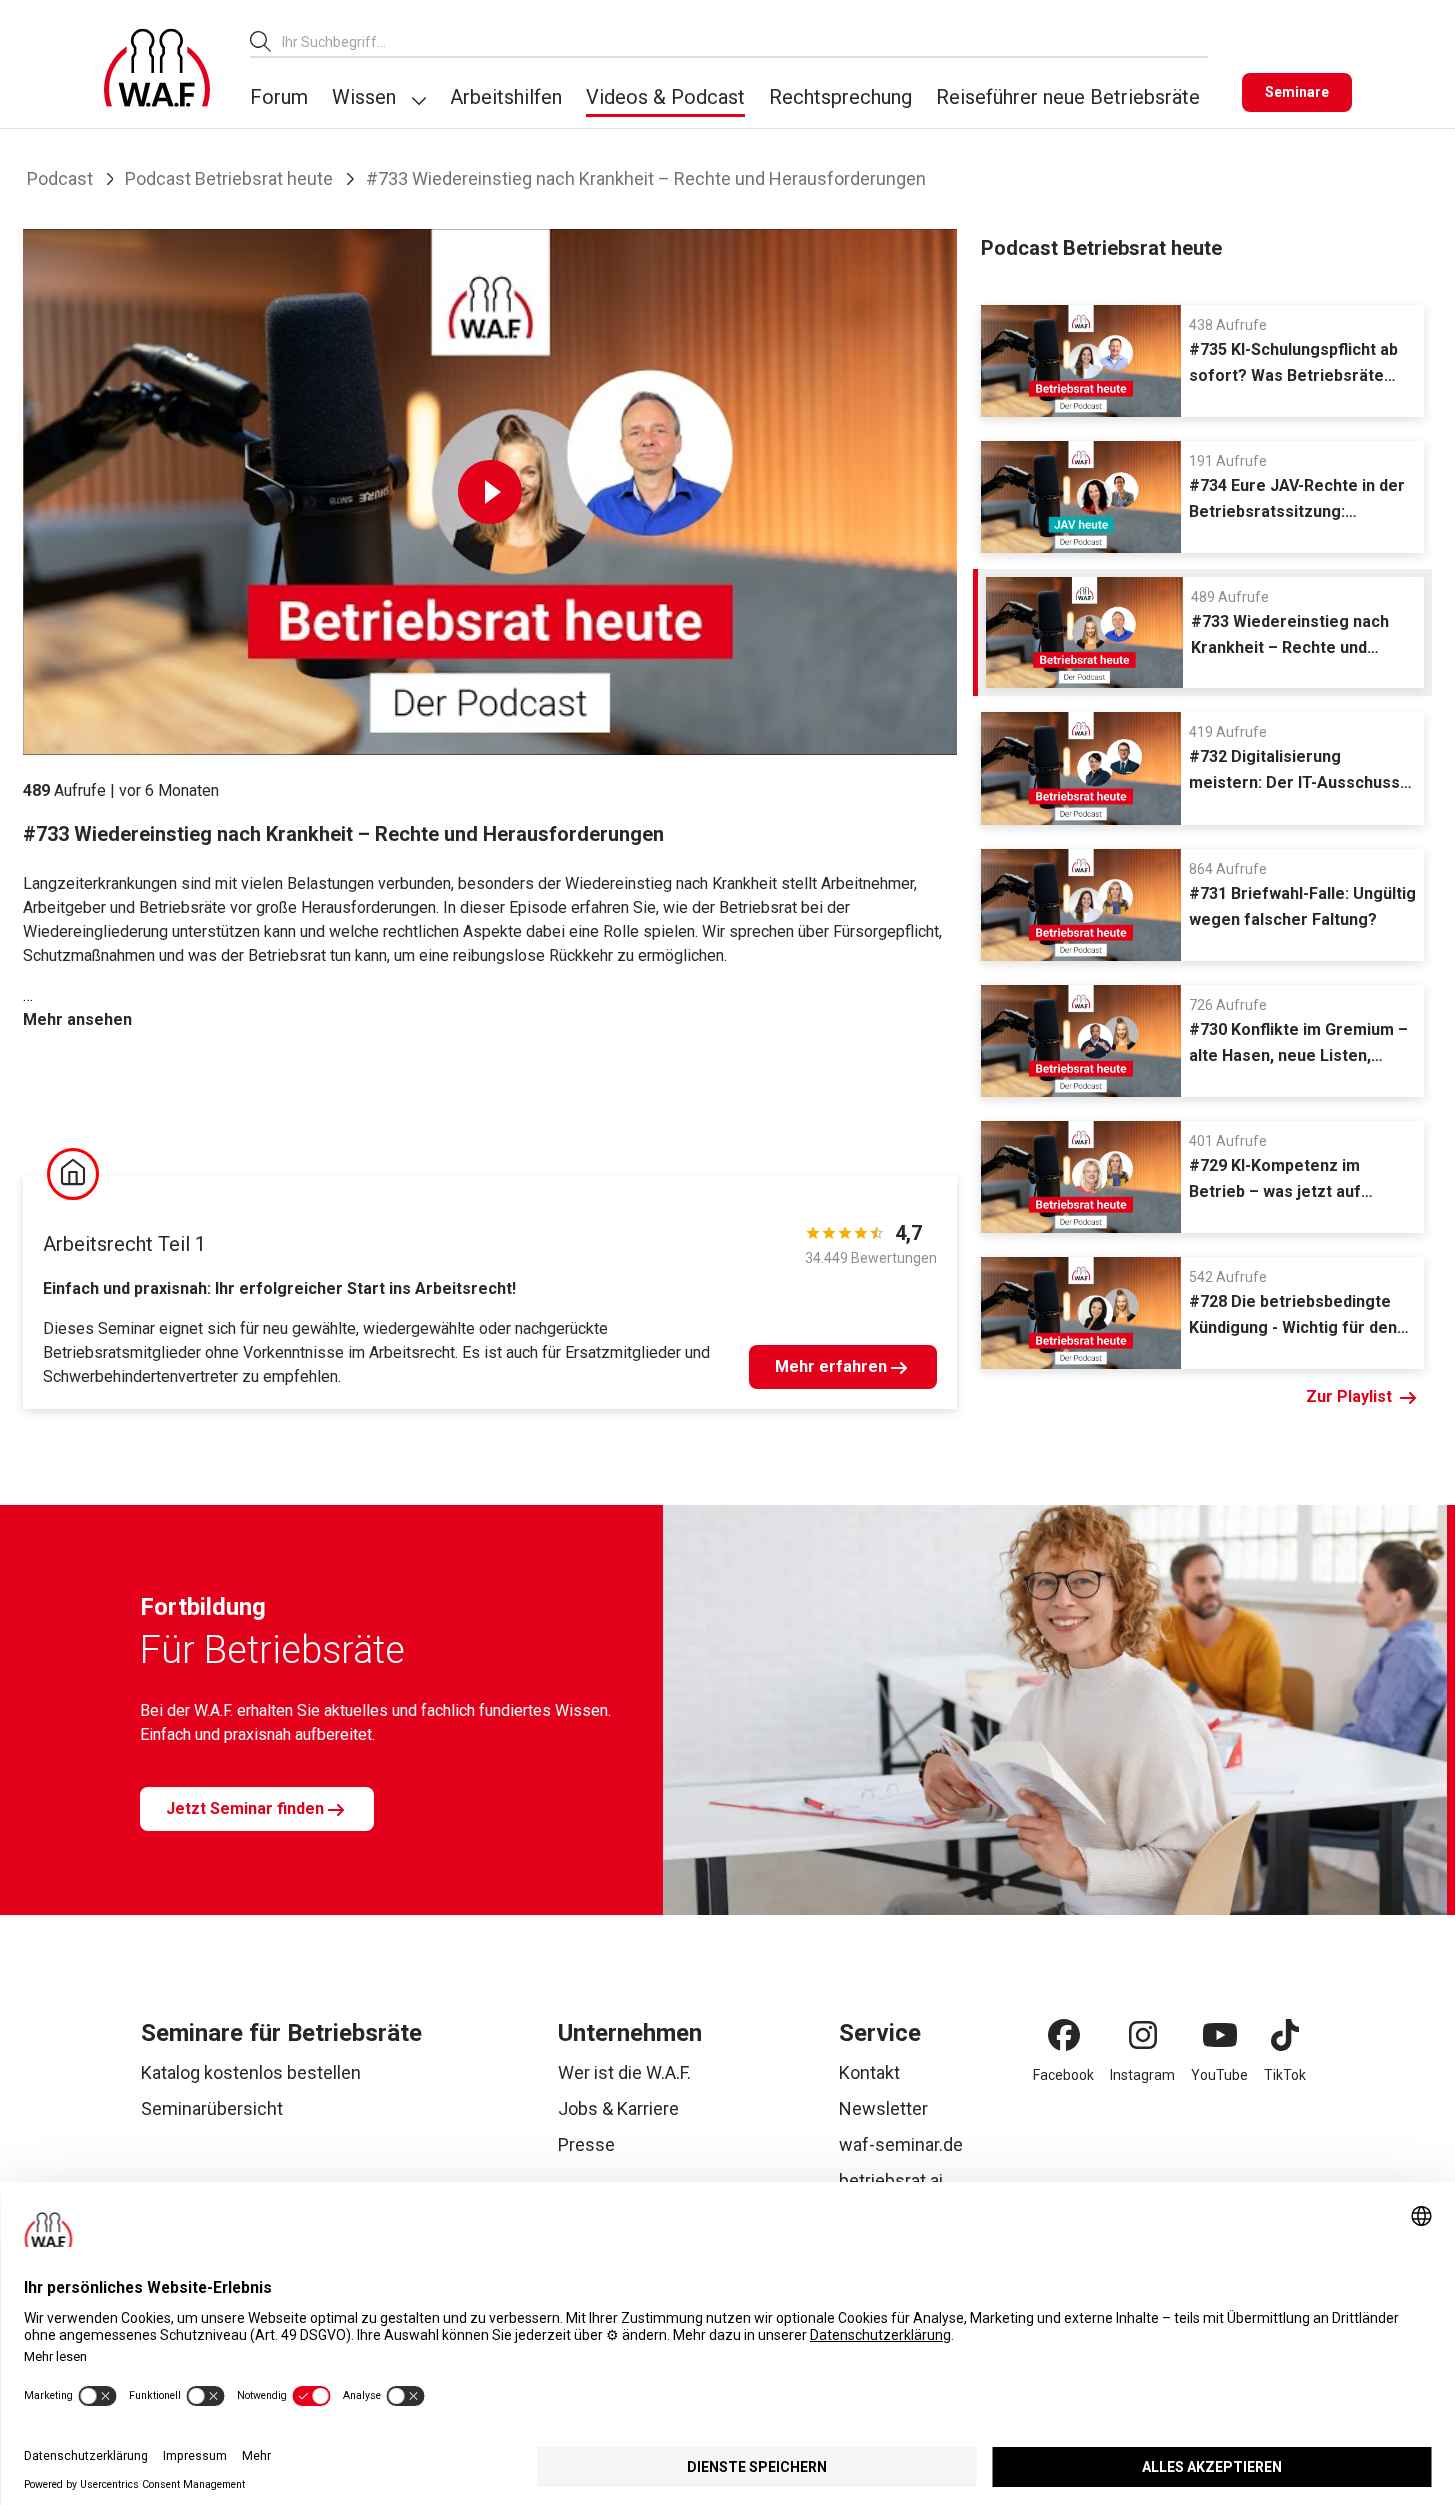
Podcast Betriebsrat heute (229, 178)
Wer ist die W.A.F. (624, 2072)
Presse (586, 2144)
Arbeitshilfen (506, 97)
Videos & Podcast (665, 97)
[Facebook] (1064, 2035)
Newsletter (883, 2108)
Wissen (364, 97)
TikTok (1285, 2075)
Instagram (1142, 2075)
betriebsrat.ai (891, 2180)
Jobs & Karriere (618, 2108)
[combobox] (745, 41)
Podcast (60, 178)
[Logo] (157, 68)
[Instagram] (1143, 2035)
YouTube (1219, 2075)
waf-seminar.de (901, 2144)
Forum (279, 97)
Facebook (1063, 2075)
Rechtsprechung (840, 97)
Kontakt (869, 2072)
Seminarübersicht (212, 2108)
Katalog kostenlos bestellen (251, 2072)
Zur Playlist (1349, 1396)
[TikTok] (1285, 2035)
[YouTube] (1220, 2035)
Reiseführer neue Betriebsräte (1068, 97)
